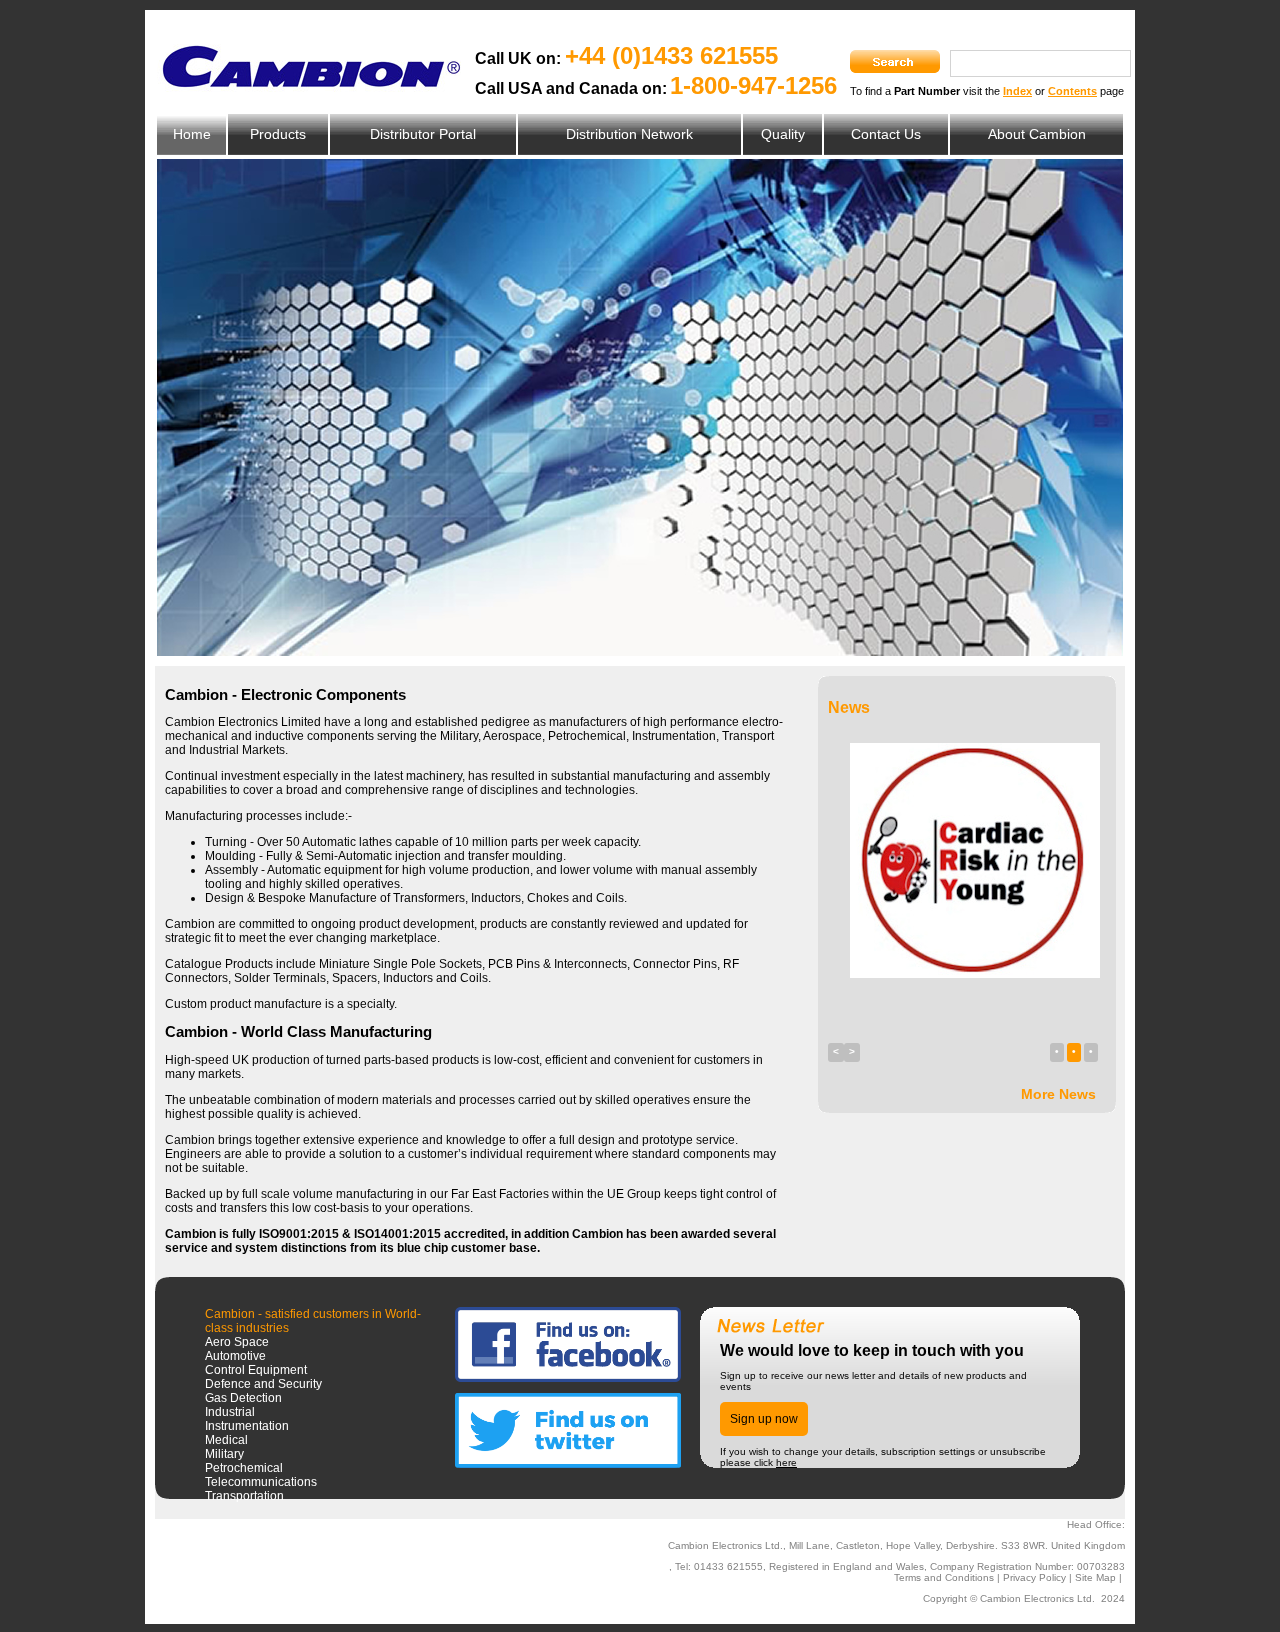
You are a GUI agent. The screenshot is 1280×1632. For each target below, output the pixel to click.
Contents (1072, 91)
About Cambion (1037, 134)
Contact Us (886, 134)
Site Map (1095, 1577)
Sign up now (764, 1419)
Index (1017, 91)
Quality (783, 134)
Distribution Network (629, 134)
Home (192, 134)
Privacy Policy (1034, 1577)
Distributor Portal (423, 134)
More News (1058, 1094)
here (786, 1462)
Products (278, 134)
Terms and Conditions (944, 1577)
